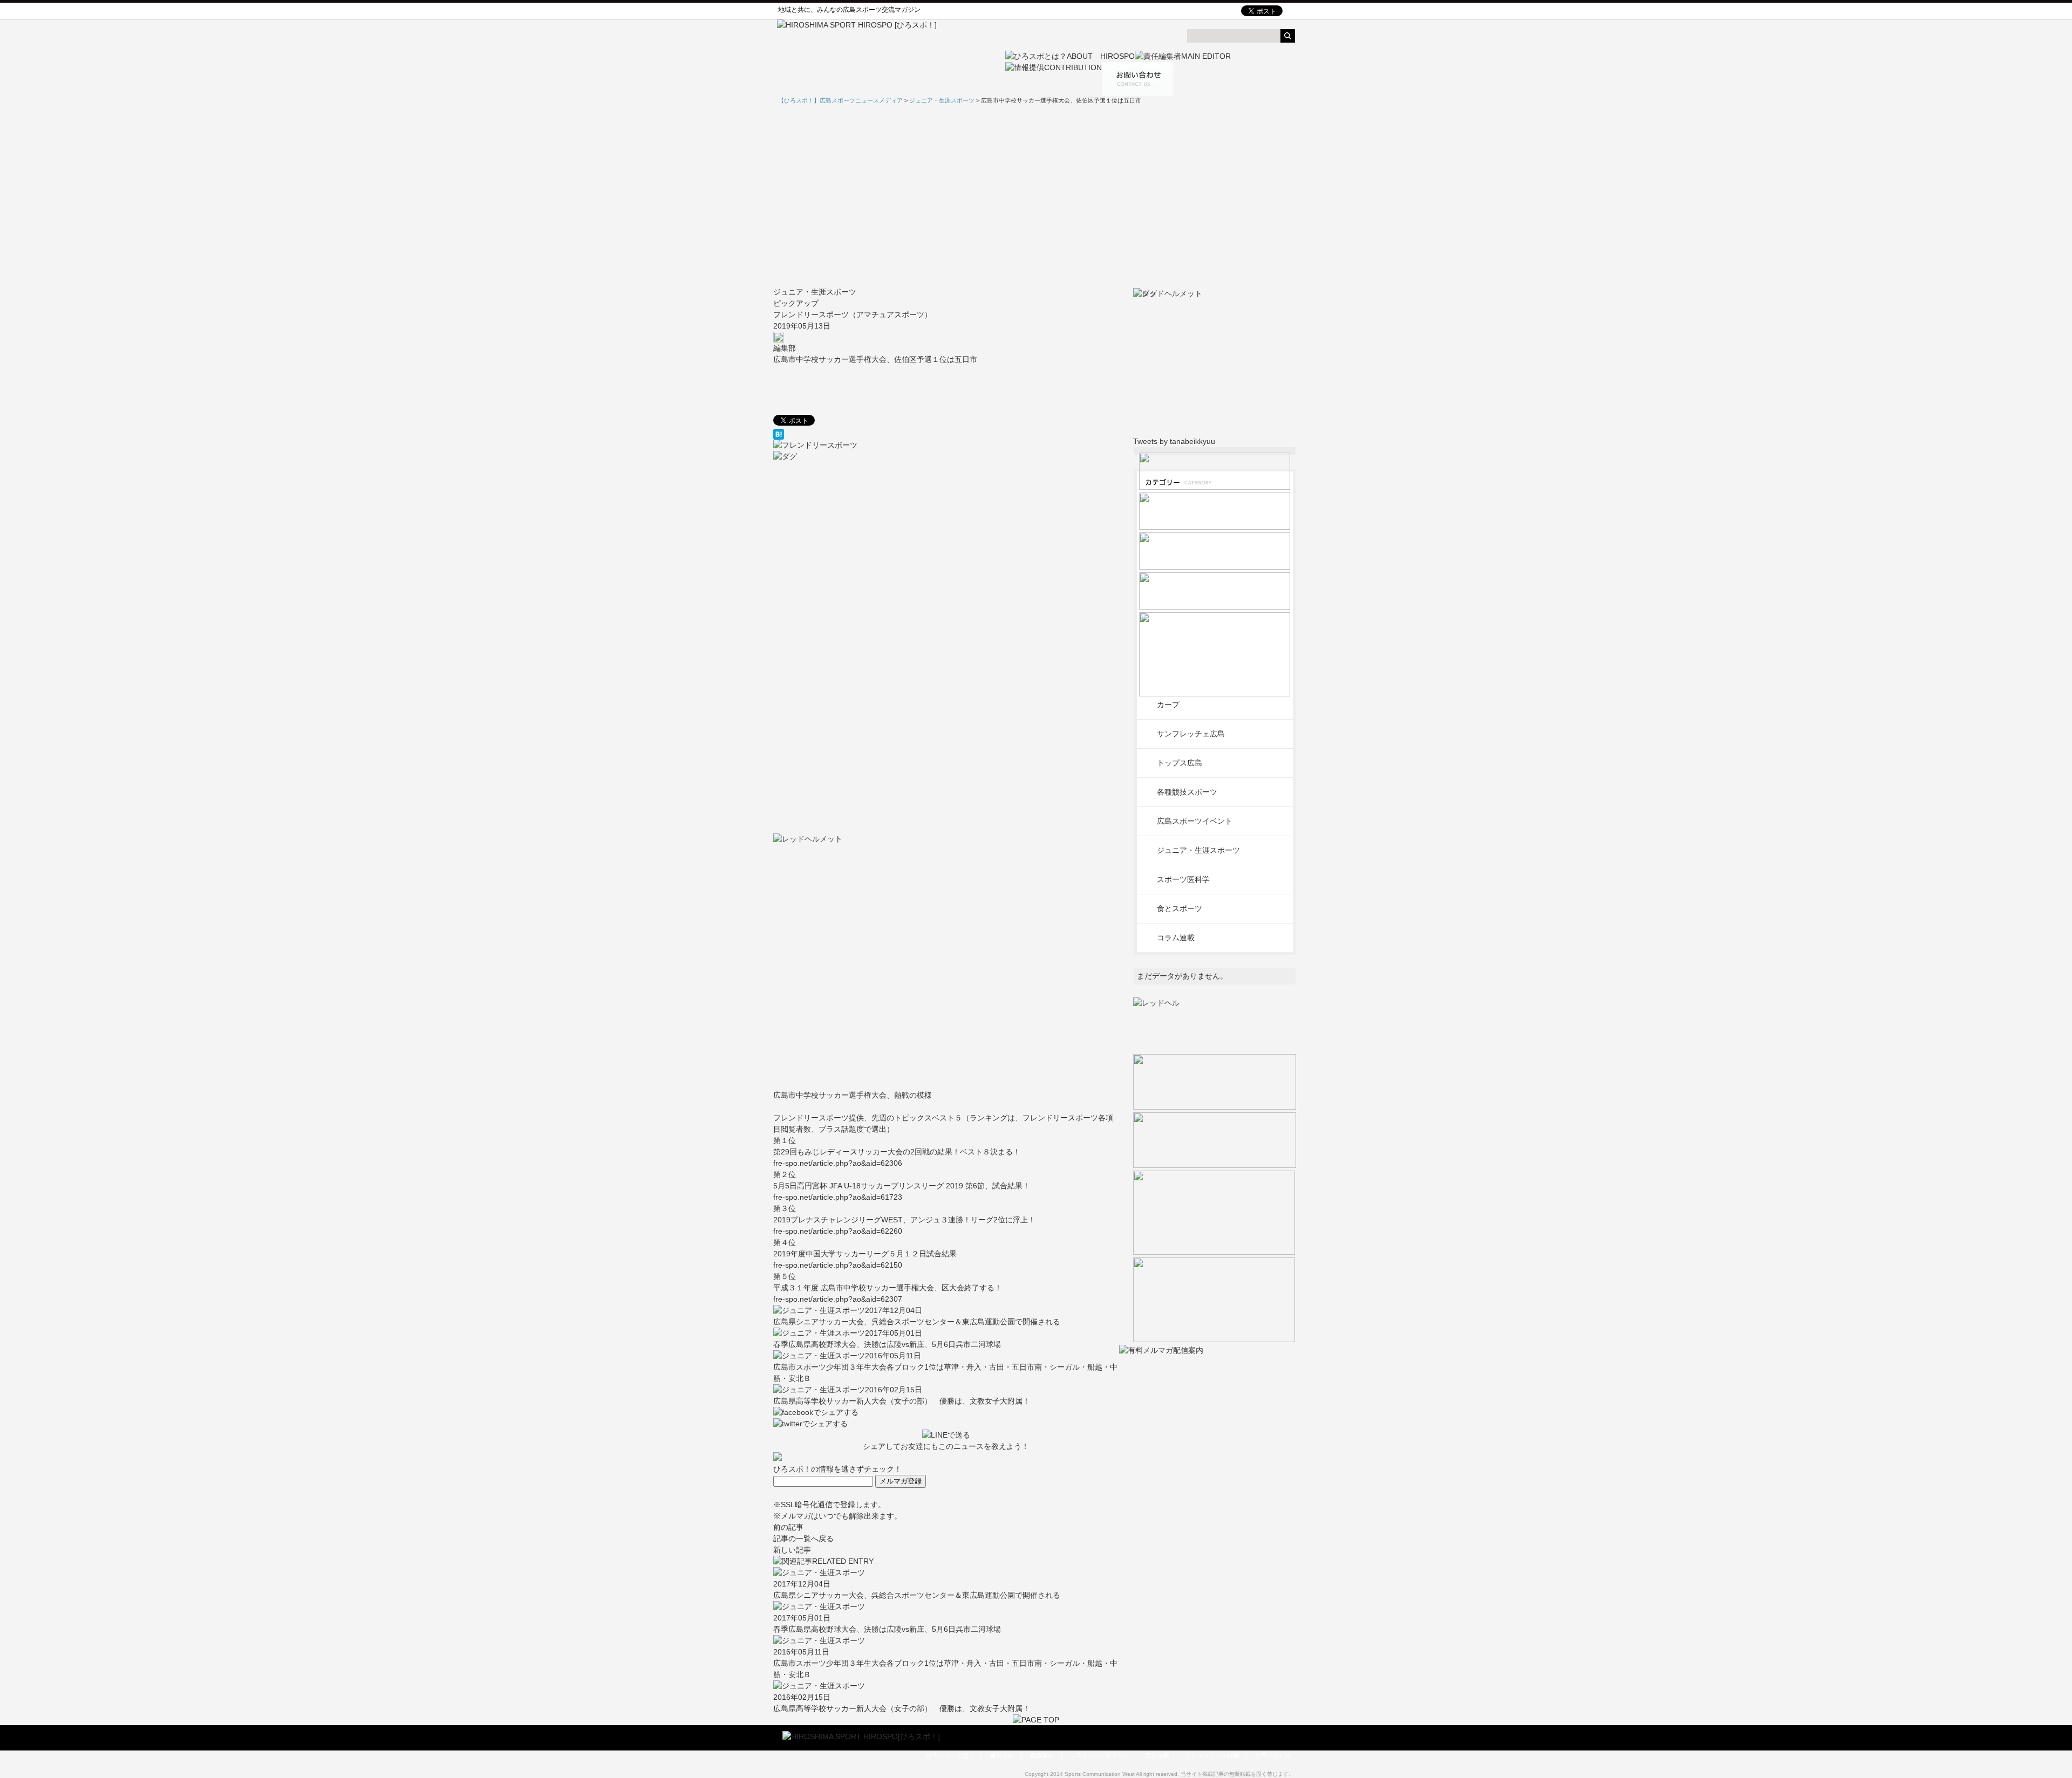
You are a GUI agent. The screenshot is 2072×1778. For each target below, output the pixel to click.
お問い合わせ (1273, 1755)
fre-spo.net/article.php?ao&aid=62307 (838, 1299)
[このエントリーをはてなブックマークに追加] (946, 434)
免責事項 (1042, 1755)
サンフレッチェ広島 (1191, 734)
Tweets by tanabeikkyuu (1174, 441)
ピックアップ (796, 303)
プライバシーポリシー (1100, 1755)
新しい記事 (792, 1550)
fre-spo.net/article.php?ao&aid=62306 (838, 1163)
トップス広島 (1180, 763)
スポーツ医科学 (1183, 879)
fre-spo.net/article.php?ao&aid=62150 (838, 1265)
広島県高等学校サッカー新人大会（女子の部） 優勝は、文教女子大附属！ (902, 1401)
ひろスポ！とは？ (950, 1755)
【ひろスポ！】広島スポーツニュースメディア (840, 100)
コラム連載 (1176, 938)
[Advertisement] (1036, 196)
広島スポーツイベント (1195, 821)
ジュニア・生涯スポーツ (815, 292)
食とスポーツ (1180, 908)
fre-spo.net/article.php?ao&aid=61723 (838, 1197)
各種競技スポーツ (1187, 792)
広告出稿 (1157, 1755)
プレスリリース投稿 (1212, 1755)
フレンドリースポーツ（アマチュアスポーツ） (853, 314)
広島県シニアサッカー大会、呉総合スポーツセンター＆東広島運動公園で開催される (917, 1322)
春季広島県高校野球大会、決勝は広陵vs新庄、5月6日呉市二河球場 (887, 1344)
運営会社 (1002, 1755)
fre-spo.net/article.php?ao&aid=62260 (838, 1231)
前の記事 (788, 1527)
